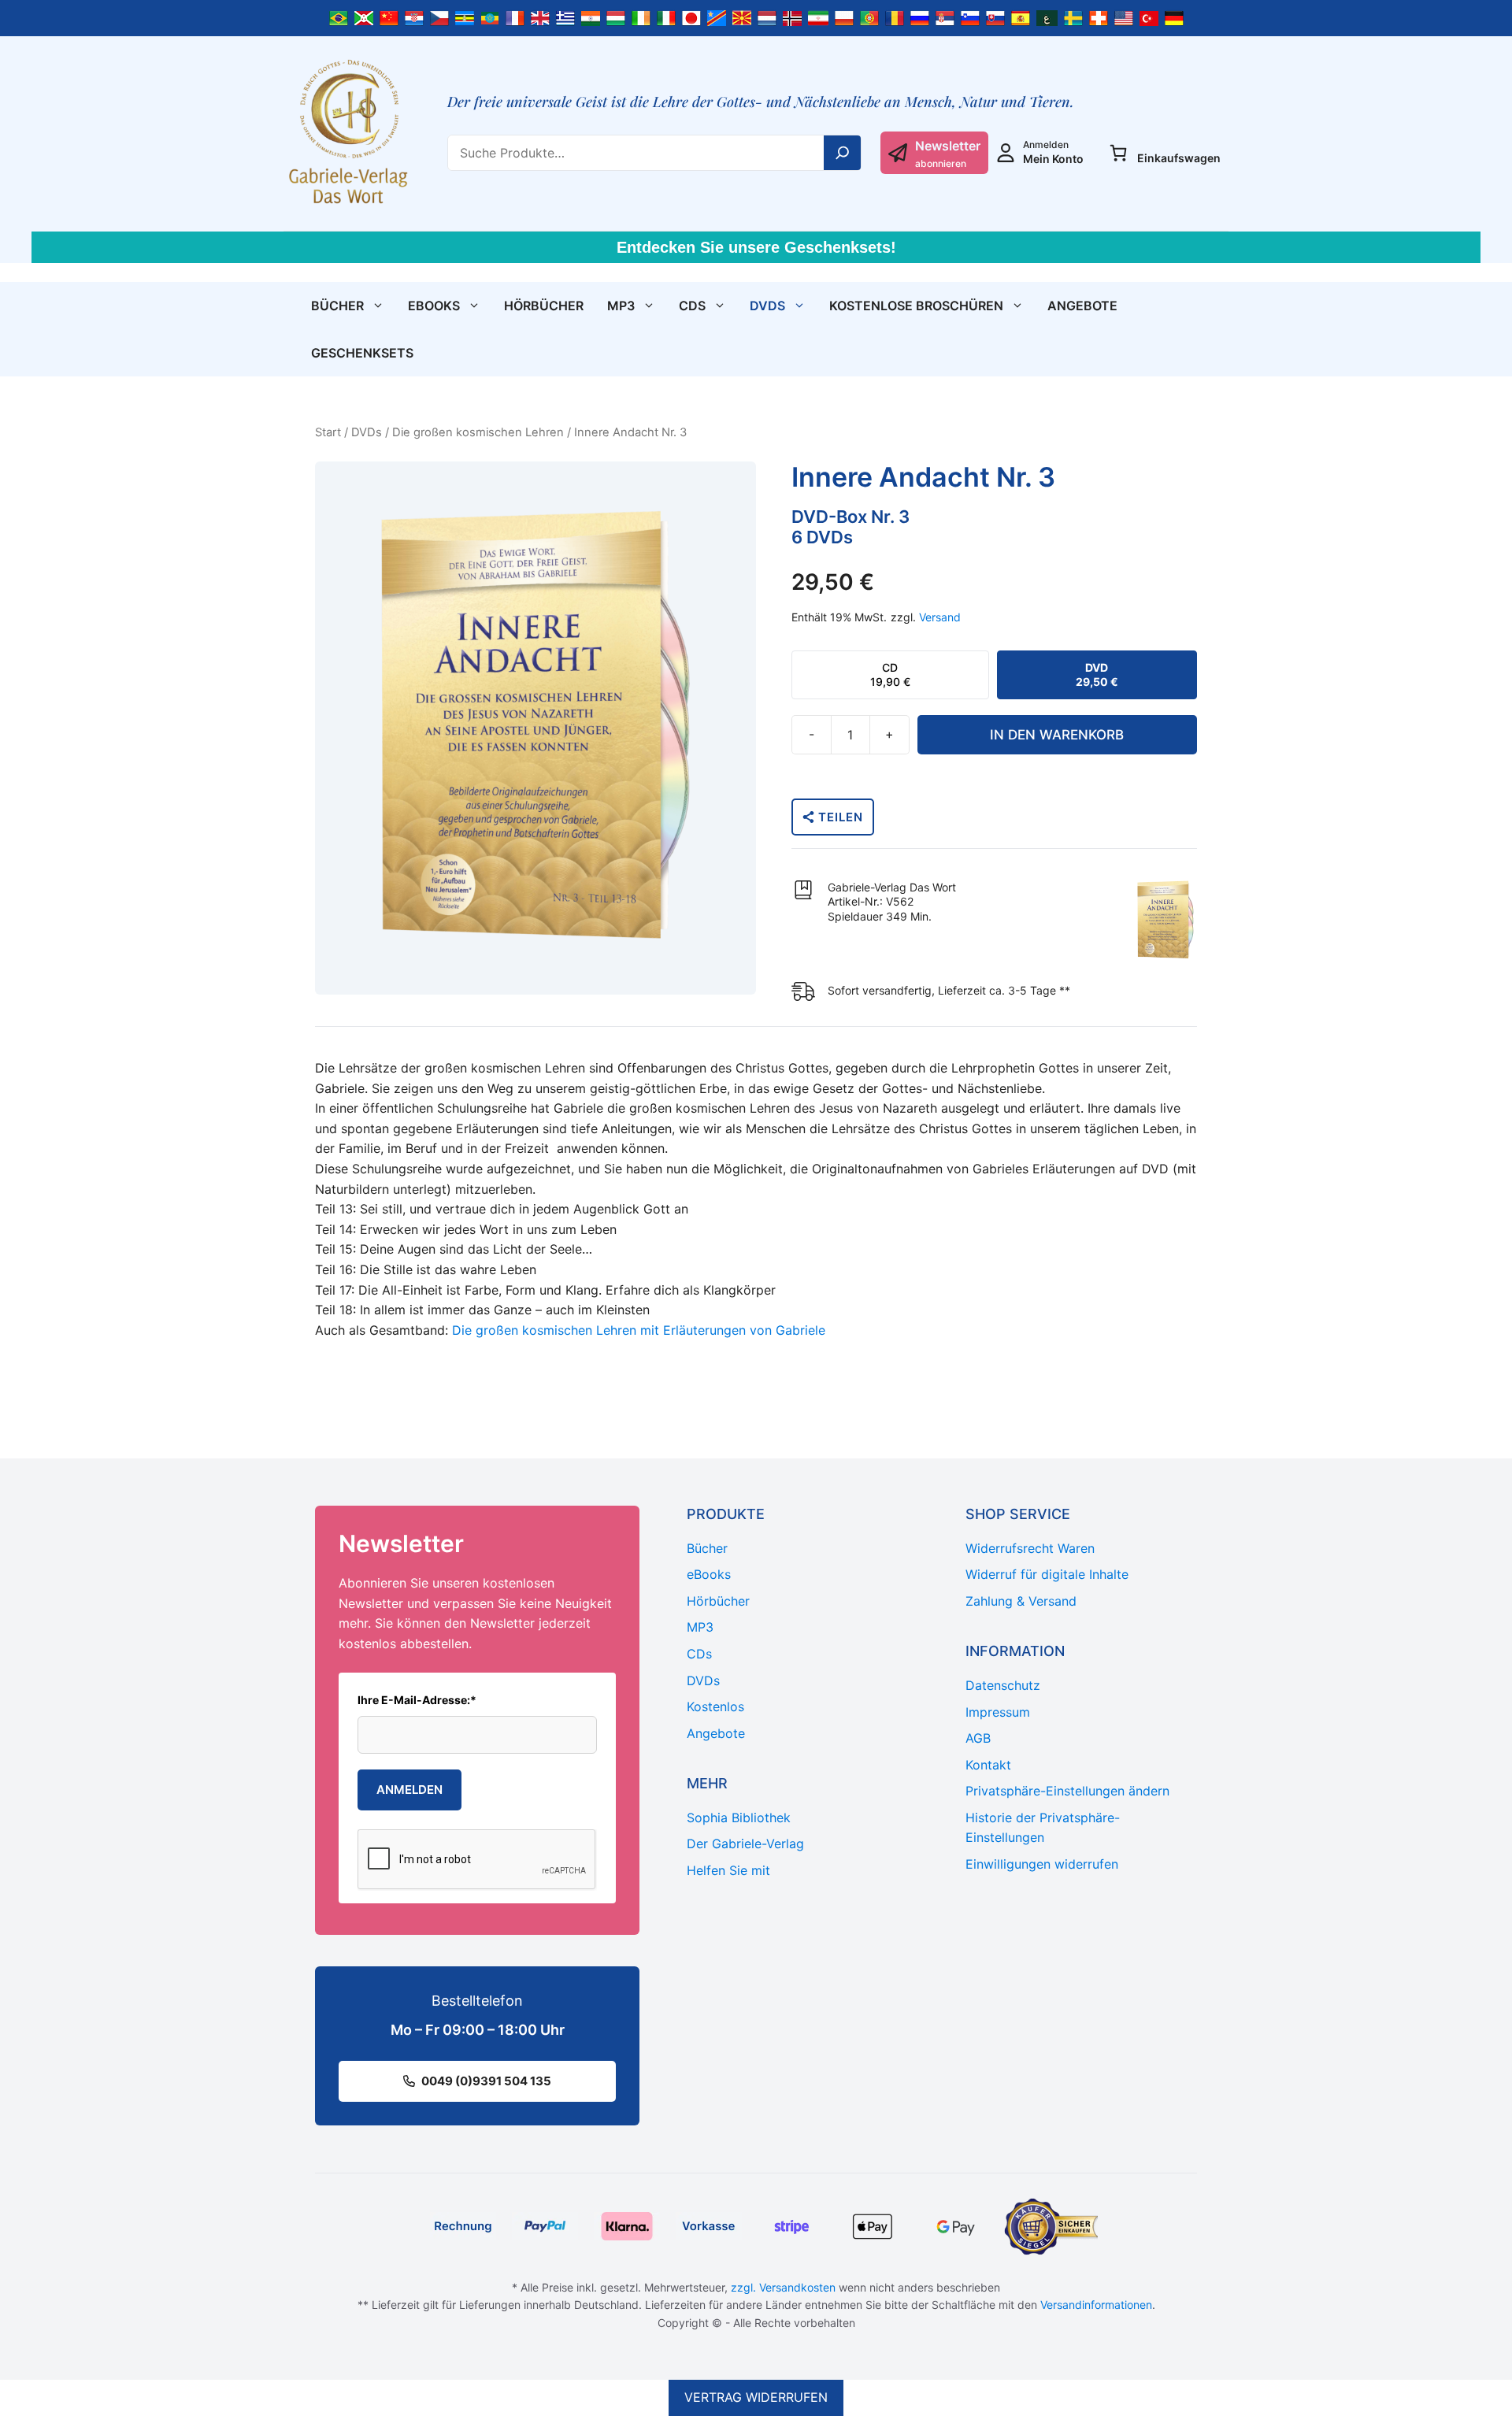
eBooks (434, 306)
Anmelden (409, 1790)
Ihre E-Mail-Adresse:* (417, 1700)
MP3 (621, 306)
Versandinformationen (1096, 2305)
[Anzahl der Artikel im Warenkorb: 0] (1118, 153)
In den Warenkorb (1057, 735)
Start (328, 432)
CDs (692, 306)
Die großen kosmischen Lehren (478, 432)
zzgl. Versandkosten (783, 2287)
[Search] (843, 153)
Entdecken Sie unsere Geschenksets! (756, 247)
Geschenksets (362, 353)
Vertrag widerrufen (756, 2397)
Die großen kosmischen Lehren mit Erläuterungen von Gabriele (639, 1330)
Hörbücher (544, 306)
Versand (940, 617)
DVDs (767, 306)
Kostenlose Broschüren (916, 306)
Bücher (337, 306)
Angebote (1082, 306)
